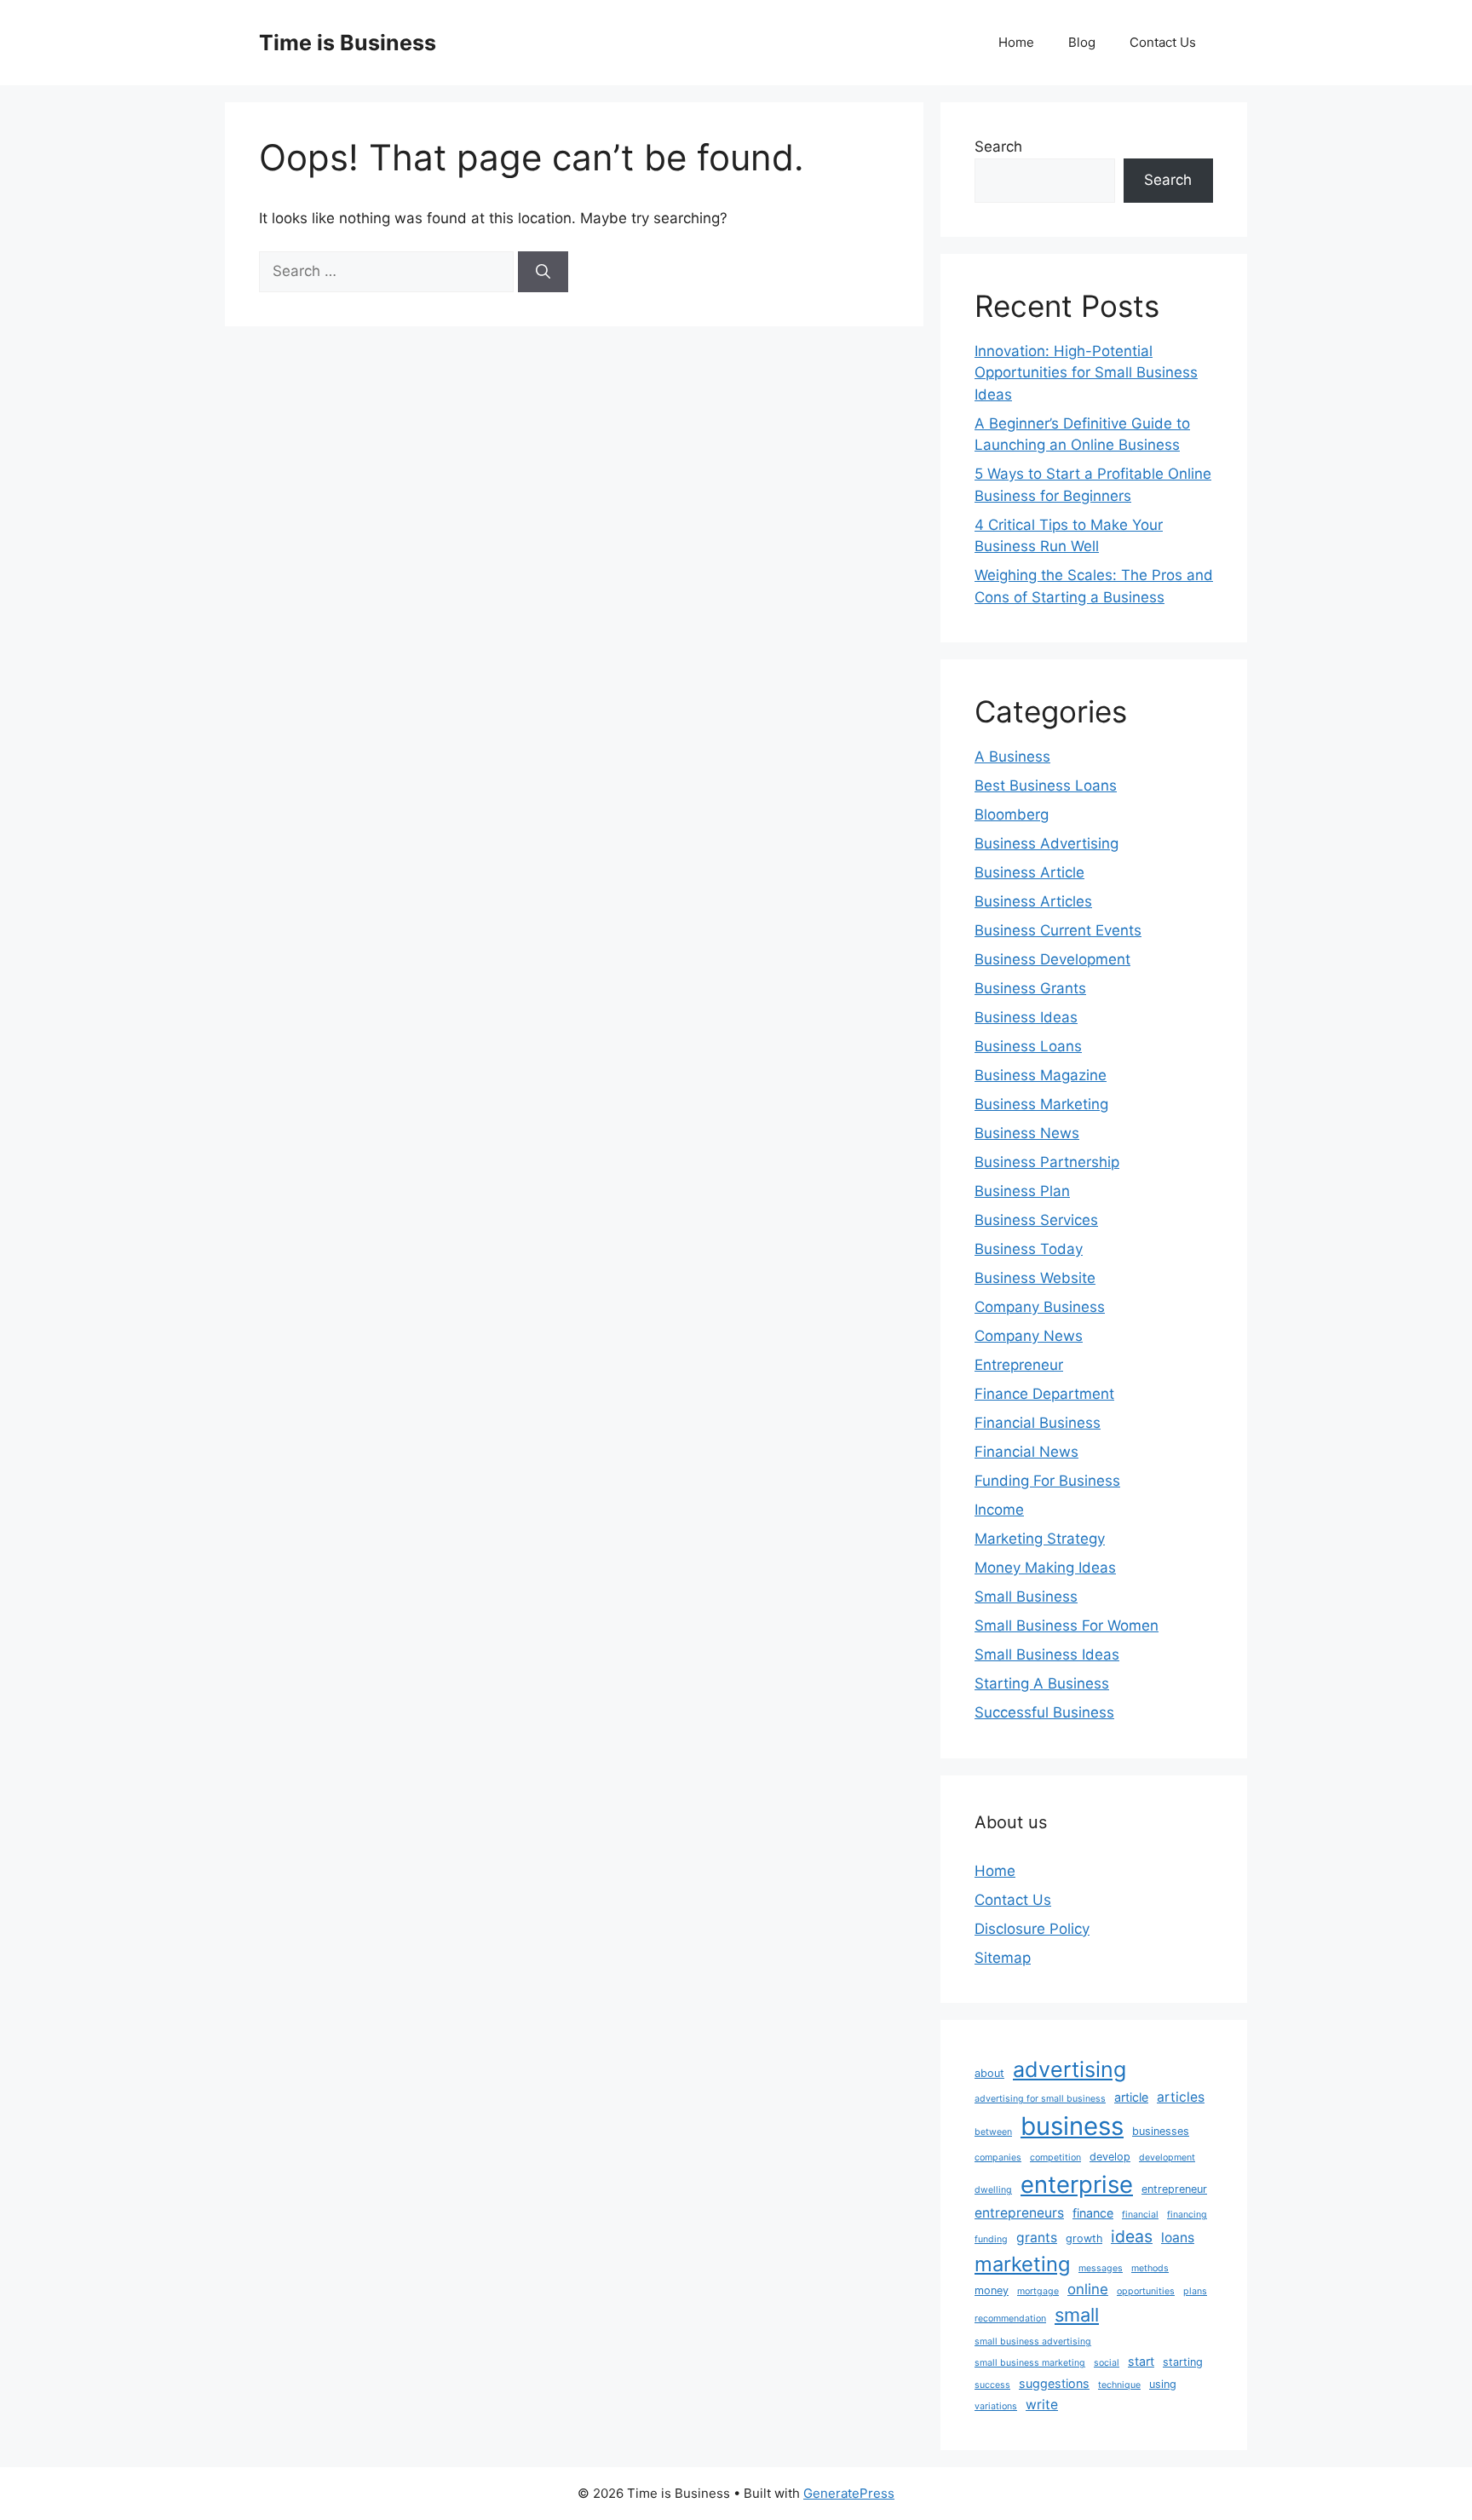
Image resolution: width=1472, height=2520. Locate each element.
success (992, 2385)
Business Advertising (1046, 843)
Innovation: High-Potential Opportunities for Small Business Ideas (1086, 373)
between (993, 2132)
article (1131, 2097)
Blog (1082, 42)
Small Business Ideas (1047, 1654)
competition (1055, 2158)
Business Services (1036, 1220)
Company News (1029, 1336)
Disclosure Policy (1032, 1929)
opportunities (1146, 2291)
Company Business (1040, 1307)
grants (1037, 2238)
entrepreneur (1174, 2189)
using (1163, 2384)
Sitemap (1003, 1958)
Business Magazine (1041, 1075)
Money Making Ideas (1045, 1568)
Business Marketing (1041, 1104)
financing (1187, 2215)
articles (1181, 2097)
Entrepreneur (1019, 1365)
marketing (1022, 2264)
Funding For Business (1047, 1481)
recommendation (1010, 2319)
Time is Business (348, 43)
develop (1110, 2157)
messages (1101, 2268)
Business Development (1052, 959)
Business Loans (1028, 1046)
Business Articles (1033, 901)
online (1088, 2289)
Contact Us (1163, 42)
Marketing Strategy (1040, 1539)
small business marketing (1030, 2363)
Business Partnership (1047, 1162)
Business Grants (1030, 988)
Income (999, 1510)
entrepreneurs (1019, 2213)
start (1141, 2361)
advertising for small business (1040, 2099)
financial (1140, 2215)
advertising (1069, 2069)
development (1167, 2158)
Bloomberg (1012, 814)
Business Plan (1022, 1191)
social (1107, 2363)
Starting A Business (1042, 1683)
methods (1150, 2268)
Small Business (1026, 1597)
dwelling (993, 2190)
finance (1093, 2213)
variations (996, 2406)
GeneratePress (849, 2493)
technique (1119, 2385)
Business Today (1029, 1249)
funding (991, 2239)
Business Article (1029, 872)
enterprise (1077, 2184)
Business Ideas (1026, 1017)
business (1072, 2126)
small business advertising (1033, 2342)
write (1042, 2405)
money (992, 2290)
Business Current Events (1058, 930)
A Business (1012, 757)
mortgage (1038, 2291)
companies (998, 2158)
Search (998, 147)
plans (1195, 2291)
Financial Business (1038, 1423)
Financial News (1026, 1452)
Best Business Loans (1046, 785)
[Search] (543, 272)
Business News (1027, 1133)
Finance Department (1044, 1394)
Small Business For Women (1067, 1625)
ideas (1132, 2236)
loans (1178, 2238)
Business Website (1035, 1278)
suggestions (1054, 2383)
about (989, 2073)
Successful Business (1044, 1712)
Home (1016, 42)
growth (1084, 2238)
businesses (1161, 2131)
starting (1183, 2362)
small (1077, 2315)
